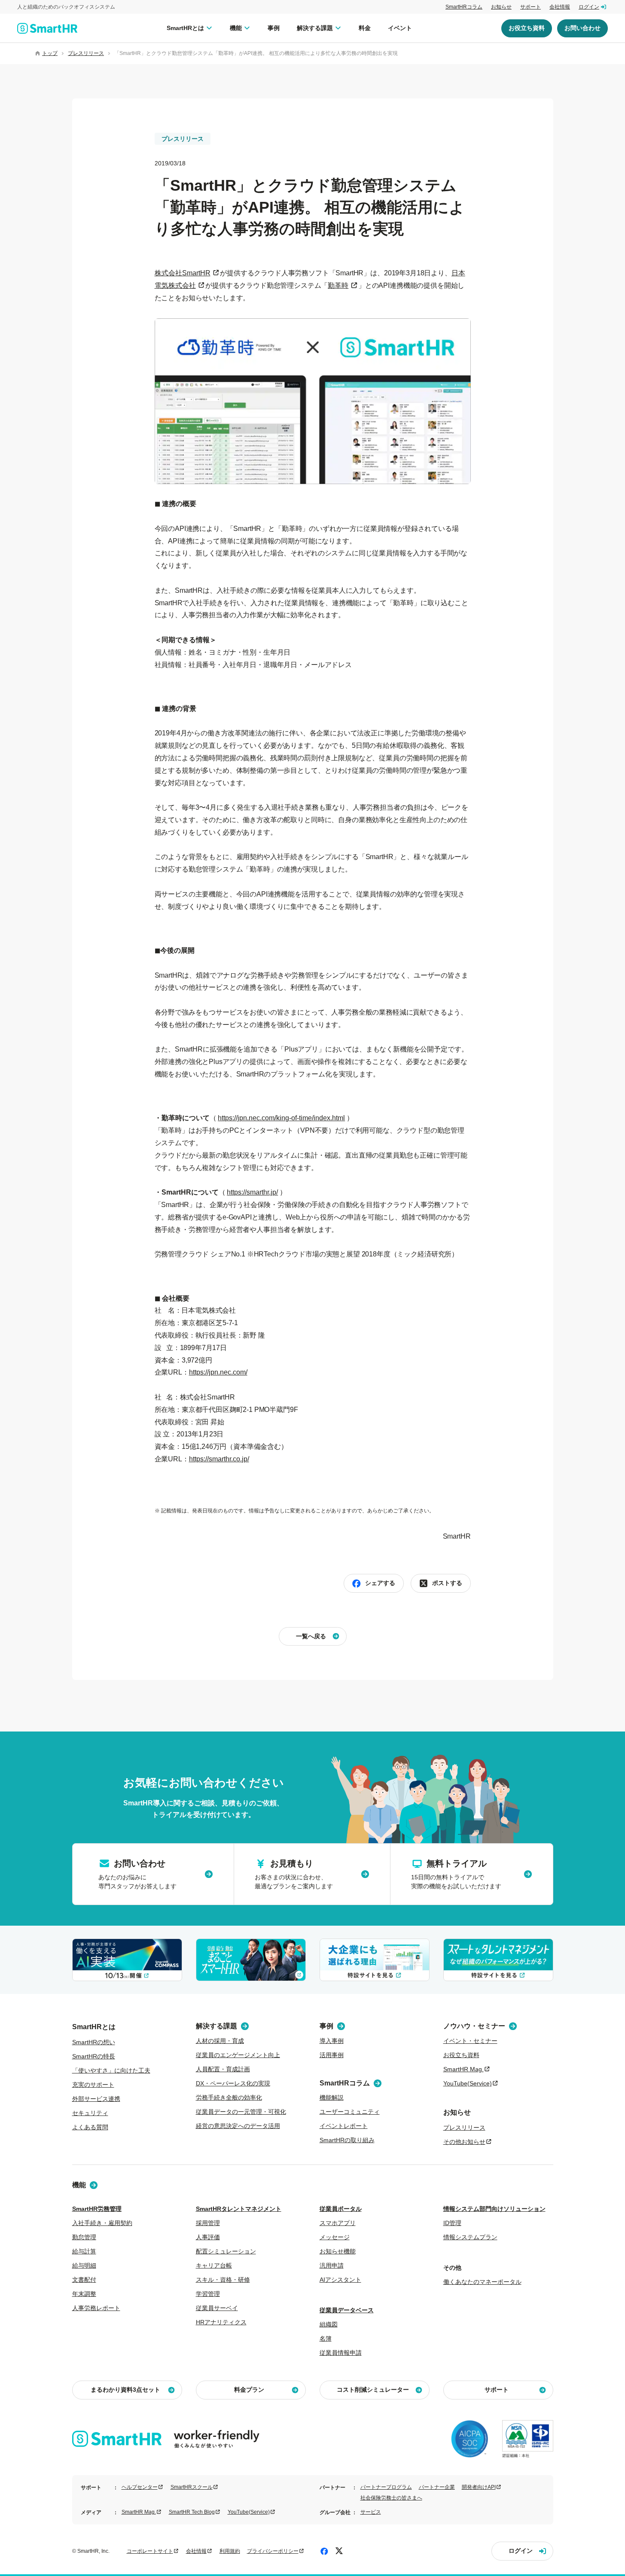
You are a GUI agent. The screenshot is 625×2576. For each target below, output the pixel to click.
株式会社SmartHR (183, 273)
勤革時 (338, 285)
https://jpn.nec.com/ (218, 1372)
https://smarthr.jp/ (252, 1192)
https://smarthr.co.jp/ (219, 1459)
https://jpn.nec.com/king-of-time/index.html (281, 1118)
